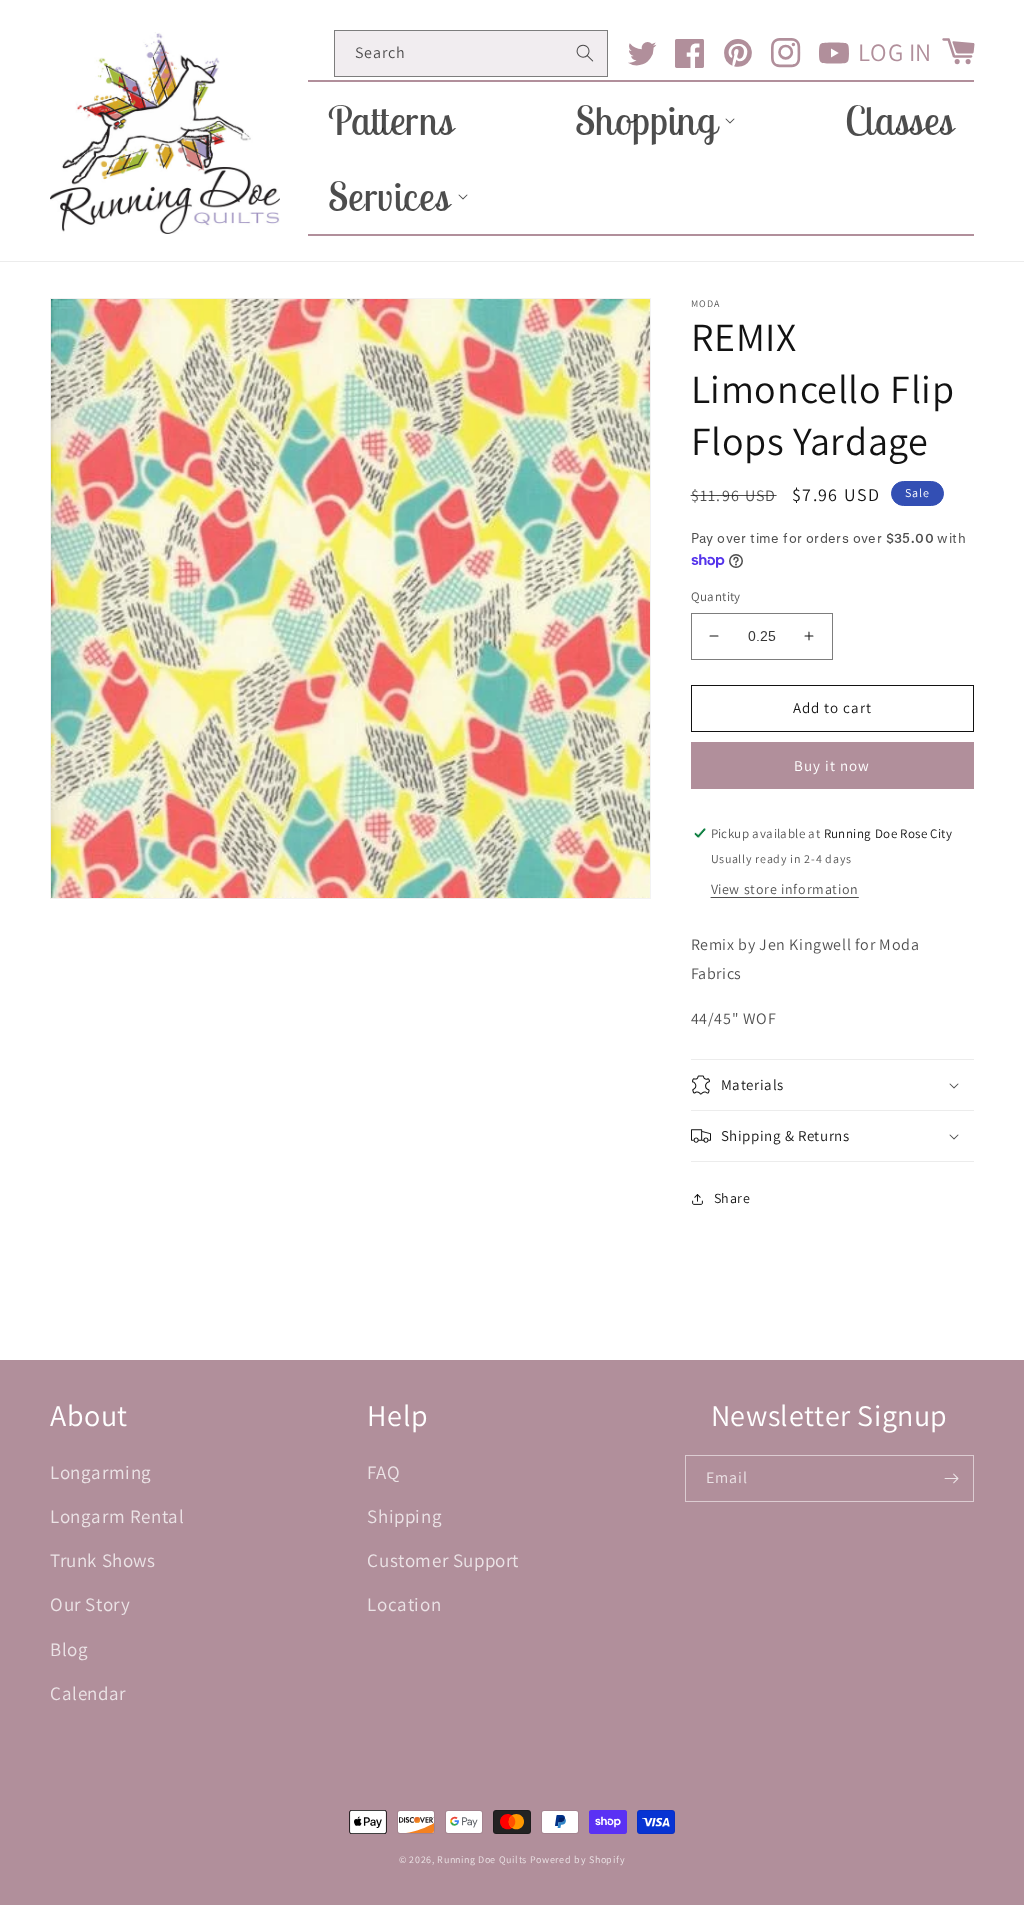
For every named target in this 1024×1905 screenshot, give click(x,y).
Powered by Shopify (578, 1859)
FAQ (383, 1472)
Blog (69, 1649)
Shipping (404, 1516)
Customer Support (443, 1560)
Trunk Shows (103, 1560)
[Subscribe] (951, 1478)
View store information (785, 889)
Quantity (716, 596)
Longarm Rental (117, 1516)
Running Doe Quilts (482, 1859)
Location (404, 1604)
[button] (649, 120)
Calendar (88, 1693)
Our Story (90, 1604)
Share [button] (732, 1198)
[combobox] (471, 53)
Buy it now (832, 765)
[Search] (585, 53)
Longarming (101, 1472)
